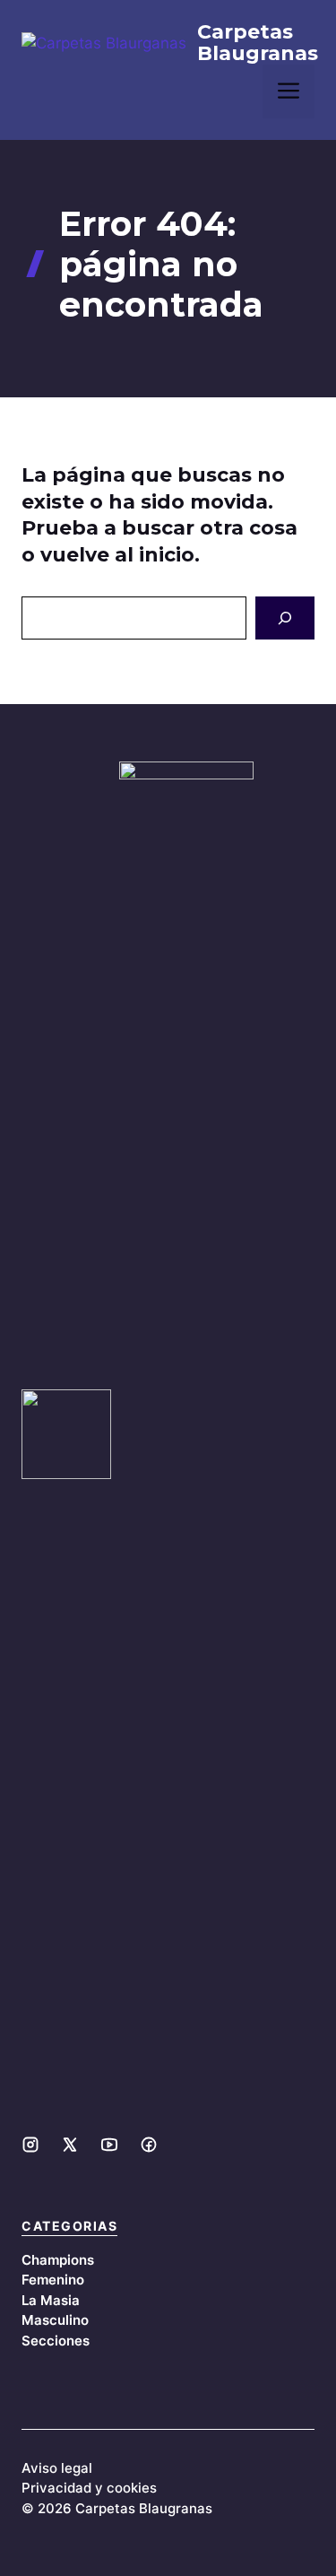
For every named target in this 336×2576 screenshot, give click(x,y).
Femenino (53, 2280)
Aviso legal (57, 2468)
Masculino (55, 2320)
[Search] (285, 618)
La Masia (51, 2300)
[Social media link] (30, 2145)
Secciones (56, 2341)
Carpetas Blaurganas (258, 43)
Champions (58, 2260)
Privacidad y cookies (89, 2488)
